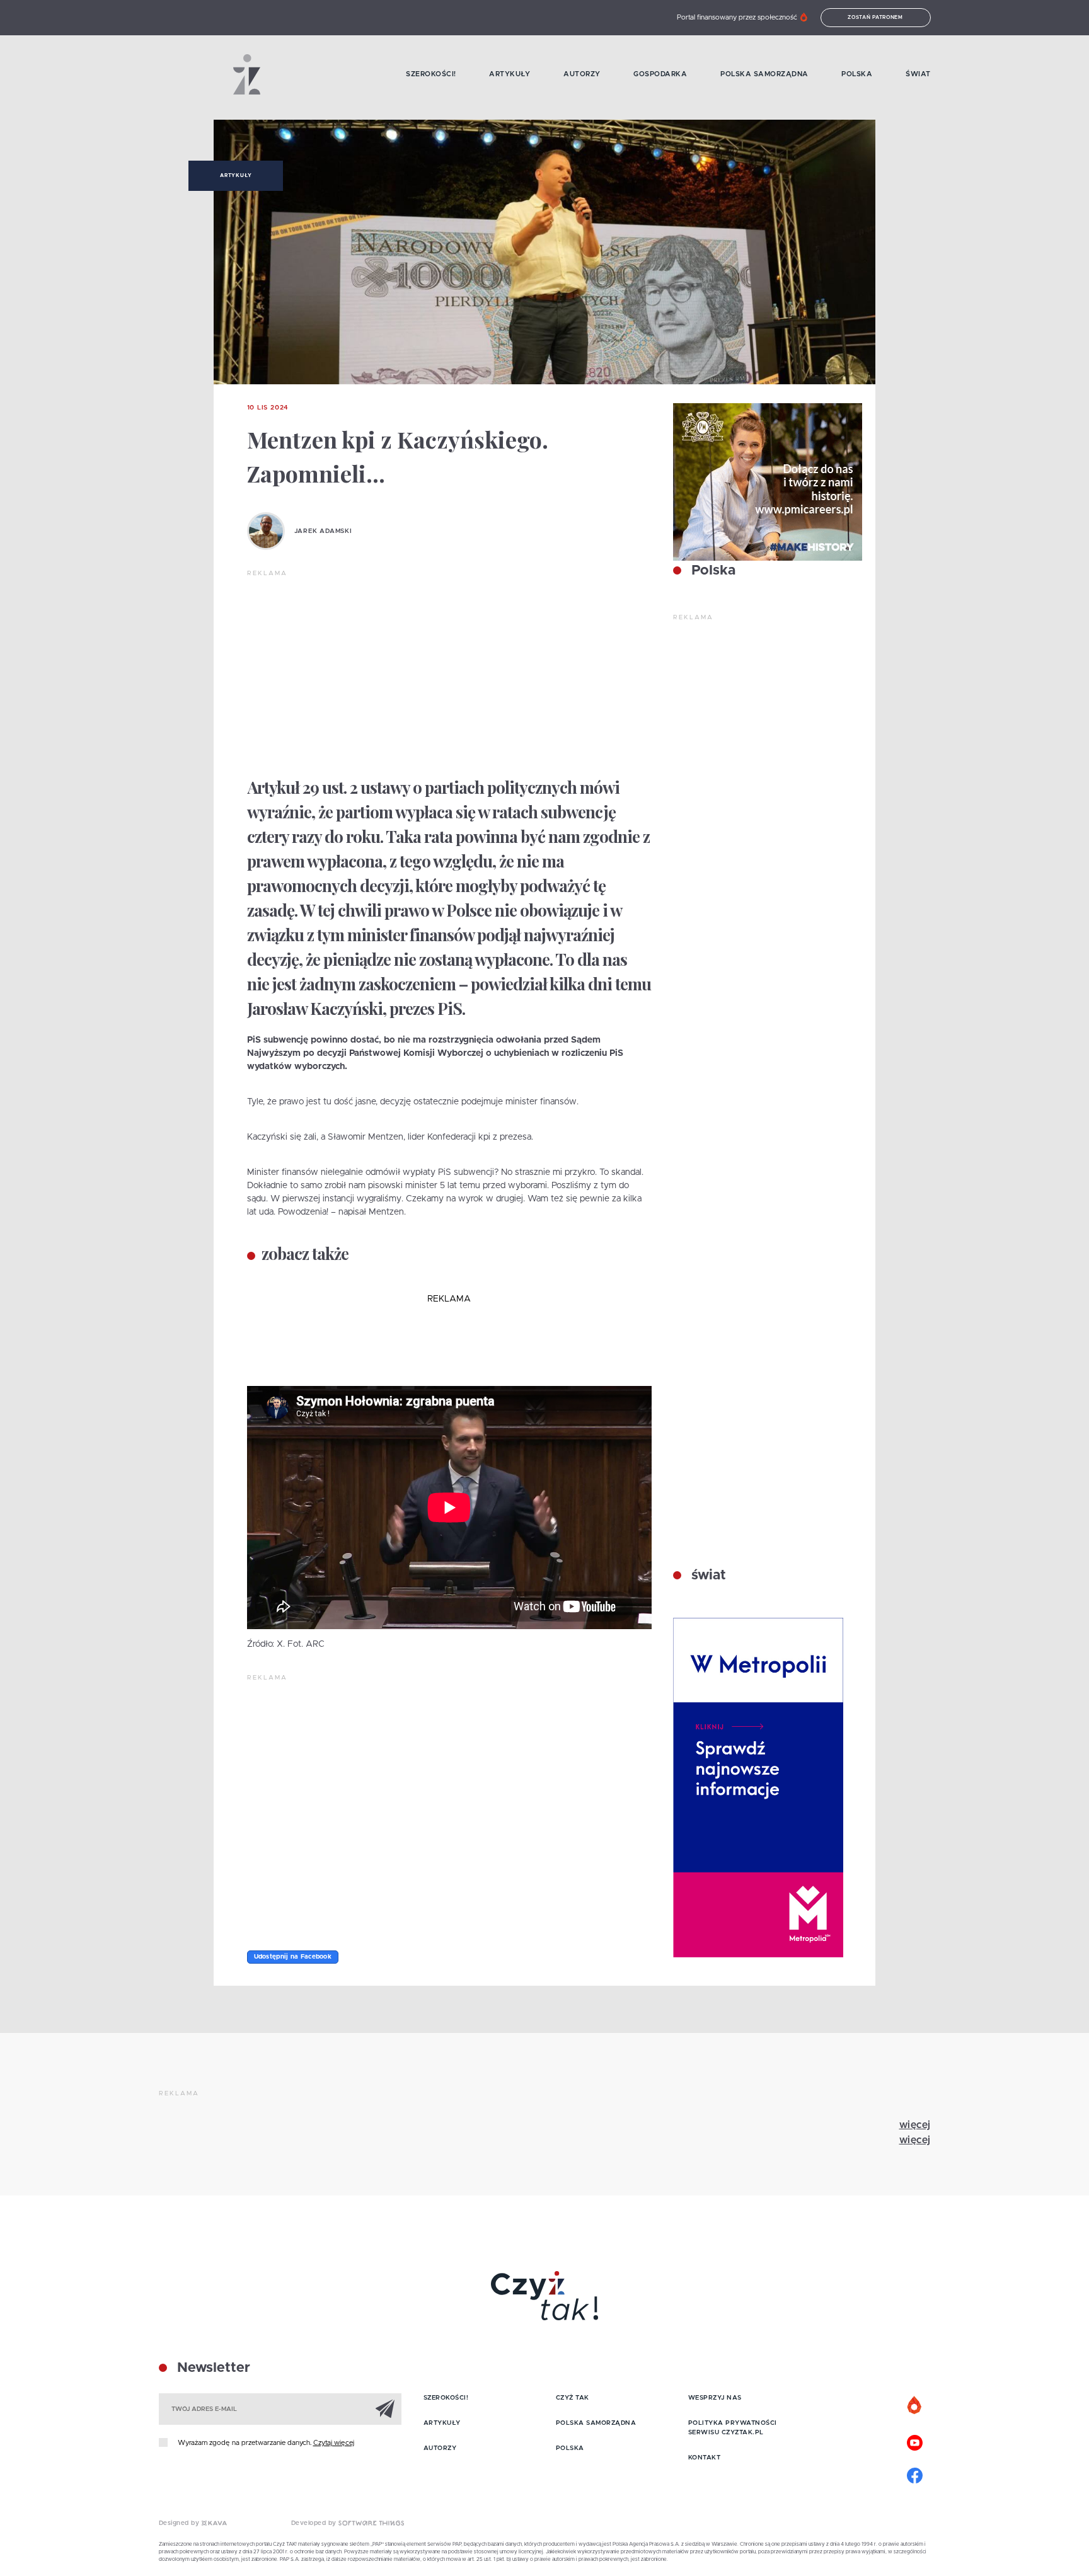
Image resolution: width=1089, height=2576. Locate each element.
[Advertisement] (449, 673)
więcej (915, 2125)
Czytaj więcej (334, 2443)
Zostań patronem (875, 18)
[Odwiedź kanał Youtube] (915, 2441)
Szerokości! (431, 74)
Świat (918, 74)
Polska (857, 74)
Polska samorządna (764, 74)
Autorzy (582, 74)
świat (707, 1576)
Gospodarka (660, 74)
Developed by (315, 2523)
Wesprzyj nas (715, 2398)
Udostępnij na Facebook (293, 1957)
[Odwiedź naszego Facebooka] (915, 2474)
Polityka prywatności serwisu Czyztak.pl (733, 2428)
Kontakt (705, 2458)
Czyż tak (573, 2398)
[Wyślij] (385, 2408)
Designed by (180, 2523)
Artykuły (510, 74)
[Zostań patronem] (915, 2406)
